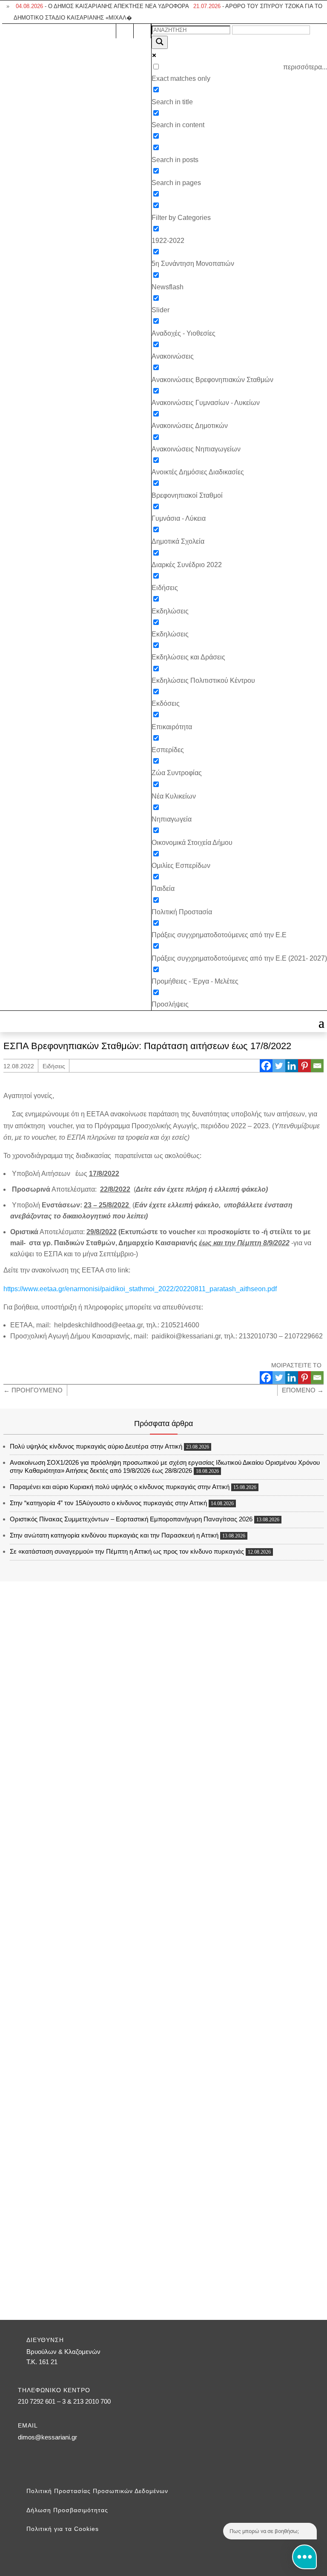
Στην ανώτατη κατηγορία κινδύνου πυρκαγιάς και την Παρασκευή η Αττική (114, 1535)
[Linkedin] (292, 1066)
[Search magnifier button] (160, 42)
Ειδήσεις (54, 1066)
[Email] (317, 1066)
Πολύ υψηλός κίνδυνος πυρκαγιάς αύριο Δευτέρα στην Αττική (96, 1446)
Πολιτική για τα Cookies (63, 2529)
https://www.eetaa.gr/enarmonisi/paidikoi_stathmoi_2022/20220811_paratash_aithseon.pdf (140, 1289)
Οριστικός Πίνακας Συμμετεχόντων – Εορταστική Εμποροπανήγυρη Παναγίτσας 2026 (131, 1519)
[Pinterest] (304, 1066)
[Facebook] (266, 1066)
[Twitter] (279, 1066)
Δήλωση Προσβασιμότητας (67, 2510)
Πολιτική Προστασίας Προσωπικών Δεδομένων (97, 2491)
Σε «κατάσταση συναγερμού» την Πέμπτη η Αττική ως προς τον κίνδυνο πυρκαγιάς (127, 1551)
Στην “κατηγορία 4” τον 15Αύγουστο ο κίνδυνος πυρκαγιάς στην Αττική (108, 1503)
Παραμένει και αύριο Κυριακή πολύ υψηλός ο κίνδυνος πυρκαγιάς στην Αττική (120, 1487)
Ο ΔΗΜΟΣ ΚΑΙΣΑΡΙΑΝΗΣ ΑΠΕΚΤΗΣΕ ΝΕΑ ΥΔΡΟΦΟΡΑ (102, 6)
